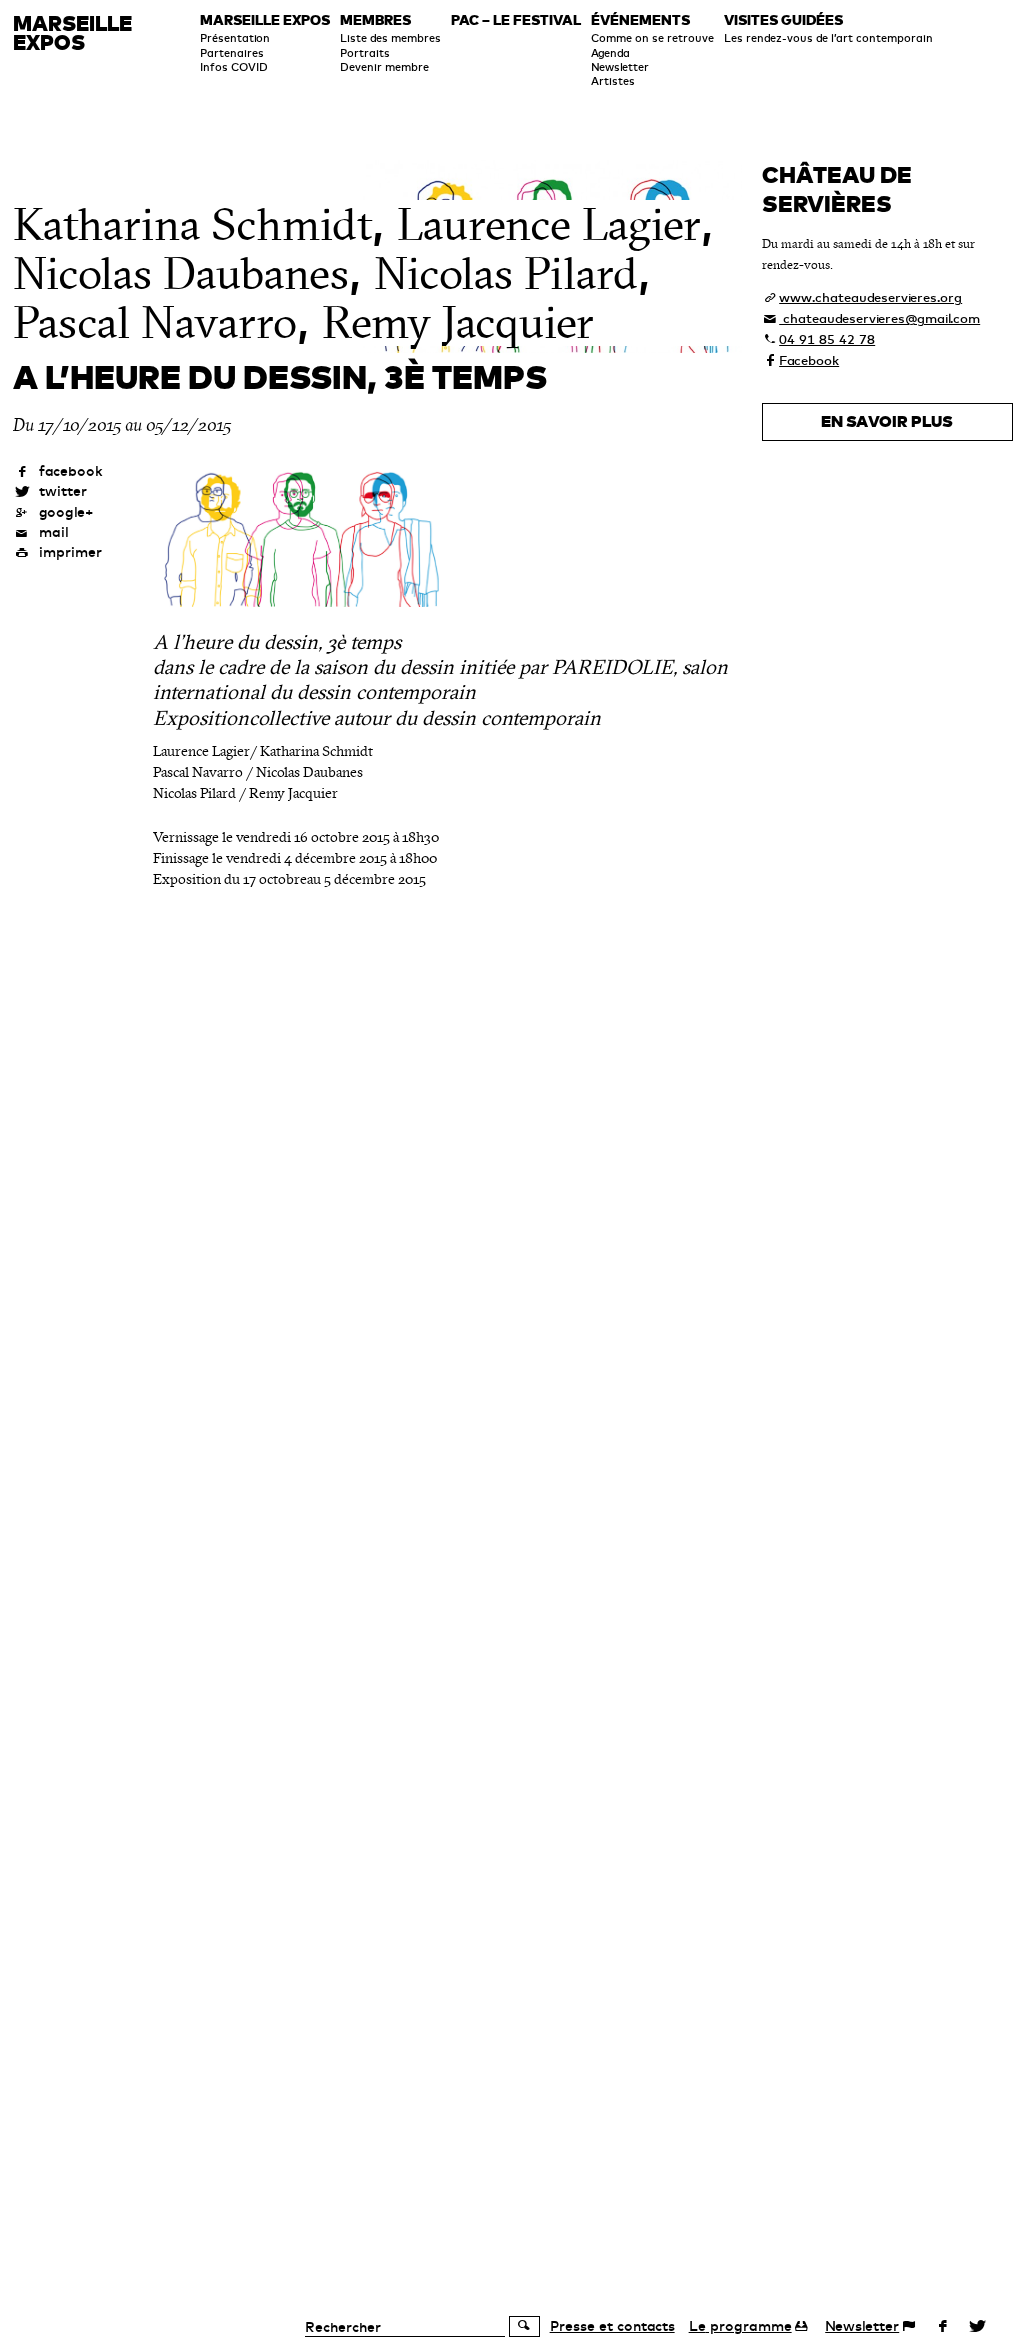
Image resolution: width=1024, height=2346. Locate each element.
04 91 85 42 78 (827, 339)
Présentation (235, 38)
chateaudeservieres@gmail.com (879, 318)
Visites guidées (783, 21)
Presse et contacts (612, 2326)
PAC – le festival (516, 21)
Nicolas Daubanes (181, 274)
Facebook (809, 360)
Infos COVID (234, 67)
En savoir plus (887, 421)
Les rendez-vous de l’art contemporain (828, 38)
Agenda (610, 53)
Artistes (613, 81)
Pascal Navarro (155, 323)
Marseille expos (265, 21)
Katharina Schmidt (192, 225)
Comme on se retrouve (652, 38)
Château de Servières (837, 189)
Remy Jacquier (458, 323)
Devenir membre (384, 67)
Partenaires (232, 53)
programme (740, 2326)
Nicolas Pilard (506, 274)
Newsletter (620, 67)
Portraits (365, 53)
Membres (375, 21)
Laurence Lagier (549, 225)
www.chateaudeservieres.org (870, 297)
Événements (640, 21)
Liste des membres (390, 38)
